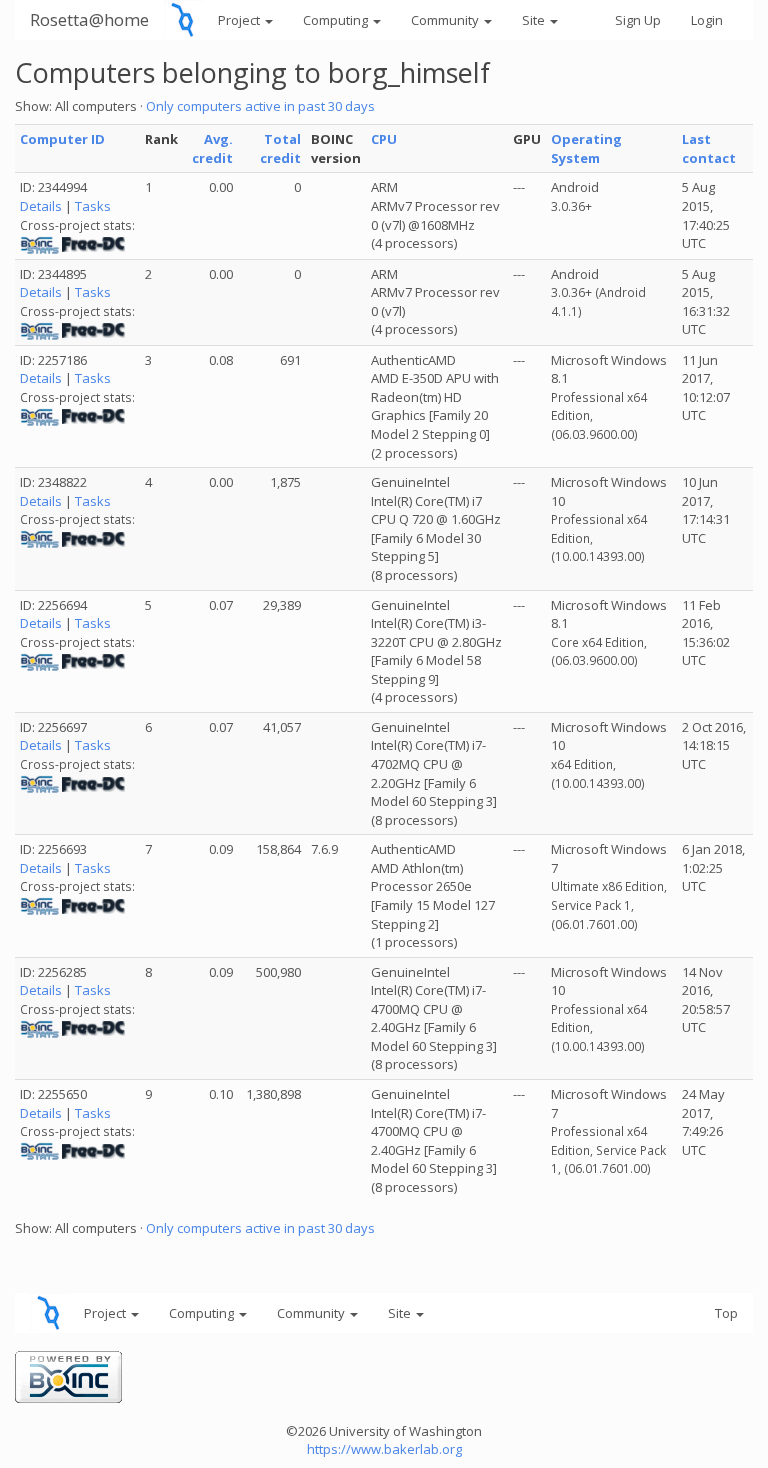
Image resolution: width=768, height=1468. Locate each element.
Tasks (93, 206)
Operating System (586, 148)
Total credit (280, 148)
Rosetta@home (89, 19)
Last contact (709, 148)
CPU (384, 139)
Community (446, 20)
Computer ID (62, 139)
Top (726, 1313)
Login (707, 20)
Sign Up (638, 20)
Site (535, 20)
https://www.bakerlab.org (384, 1449)
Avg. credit (212, 148)
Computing (337, 20)
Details (41, 206)
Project (240, 20)
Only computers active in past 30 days (260, 106)
